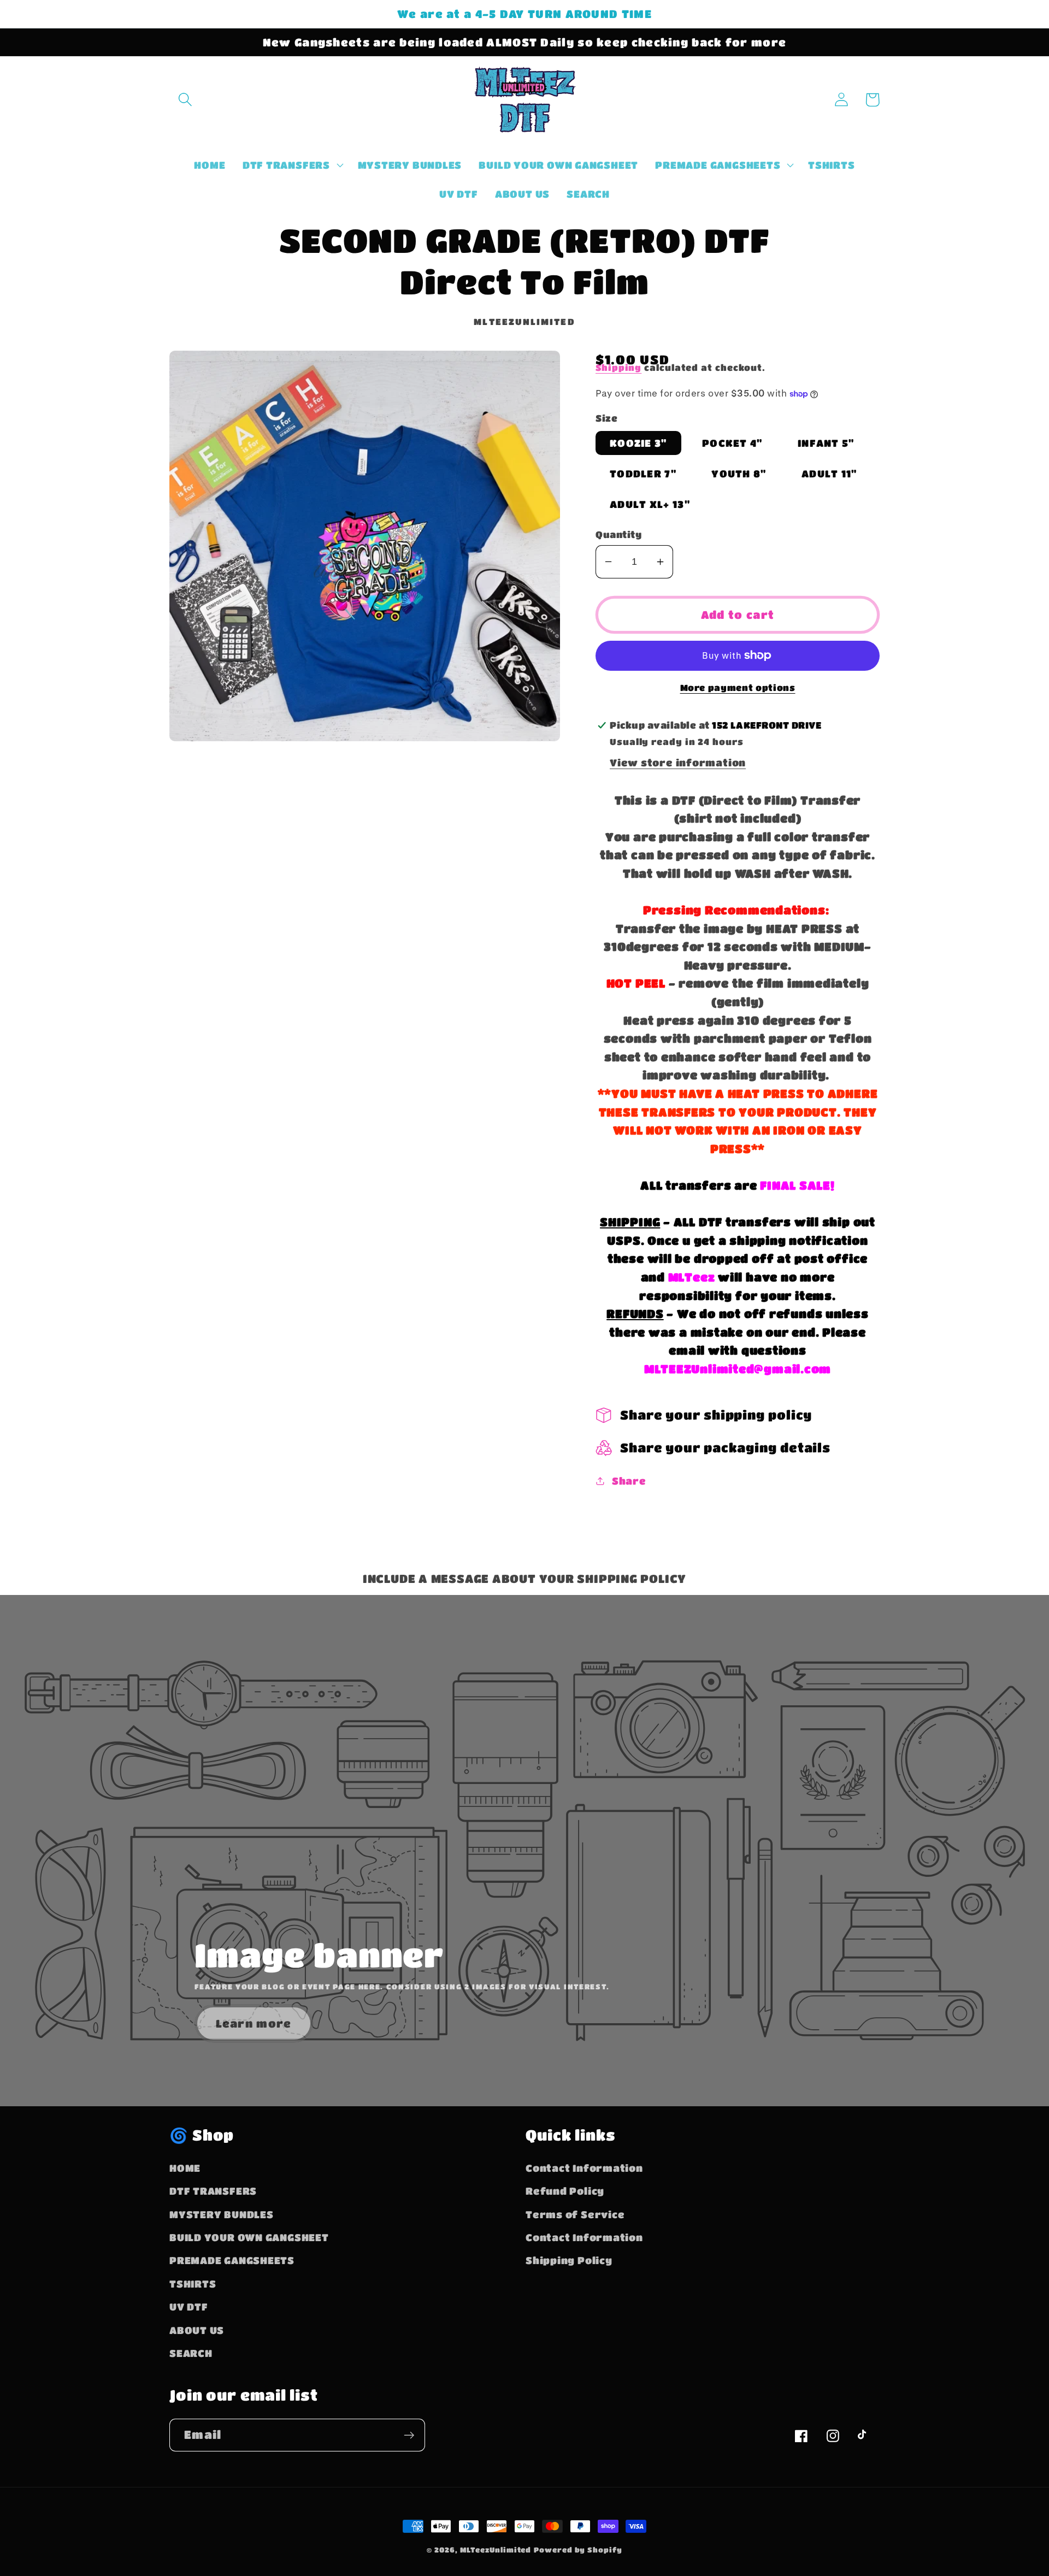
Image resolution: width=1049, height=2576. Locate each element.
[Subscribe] (409, 2435)
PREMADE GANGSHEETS (232, 2260)
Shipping (618, 368)
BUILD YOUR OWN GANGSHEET (249, 2237)
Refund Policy (565, 2191)
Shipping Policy (569, 2260)
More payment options (738, 688)
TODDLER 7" (643, 473)
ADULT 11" (829, 473)
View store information (678, 762)
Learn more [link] (254, 2023)
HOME (185, 2168)
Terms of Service (575, 2214)
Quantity (618, 534)
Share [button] (629, 1481)
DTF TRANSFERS (213, 2191)
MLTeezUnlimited (496, 2550)
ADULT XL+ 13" (650, 504)
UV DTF (189, 2306)
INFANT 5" (826, 443)
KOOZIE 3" (638, 443)
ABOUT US (197, 2330)
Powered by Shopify (578, 2550)
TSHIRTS (193, 2283)
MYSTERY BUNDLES (222, 2214)
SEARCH (191, 2353)
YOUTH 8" (739, 473)
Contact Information (584, 2168)
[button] (185, 100)
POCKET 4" (732, 443)
